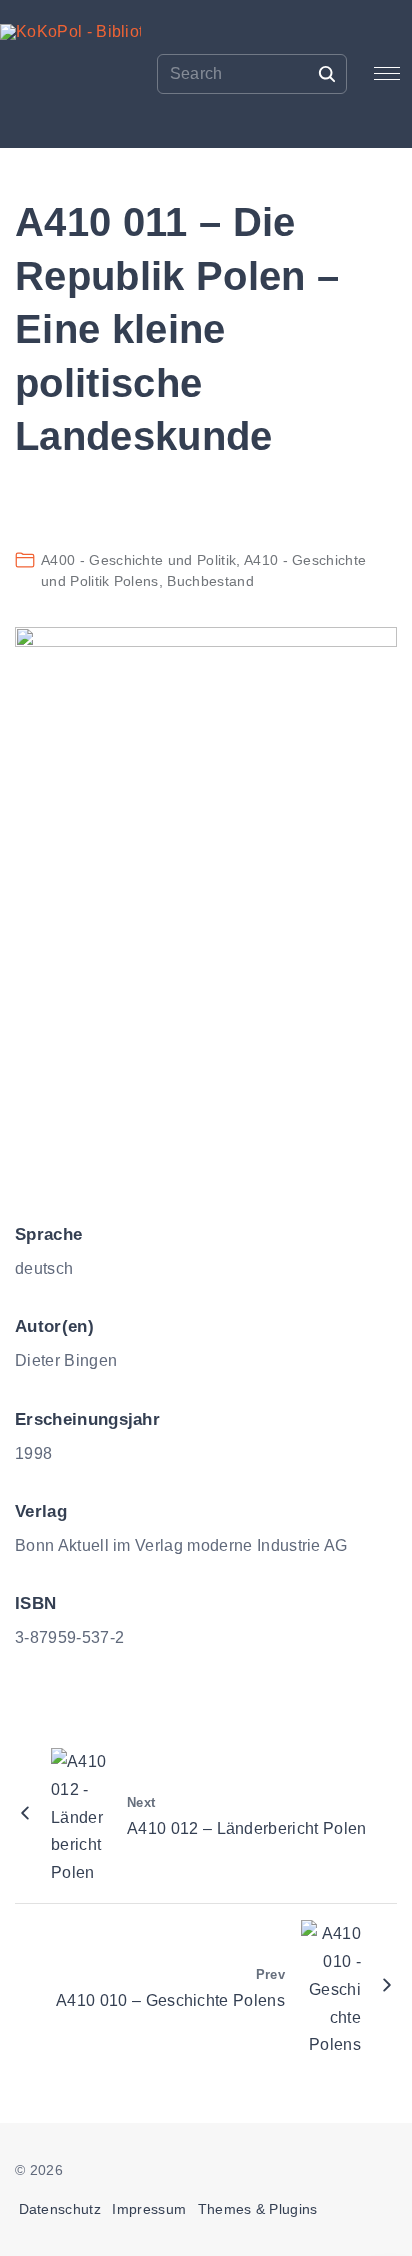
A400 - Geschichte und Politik (138, 560)
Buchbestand (210, 581)
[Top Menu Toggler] (387, 74)
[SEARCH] (327, 73)
